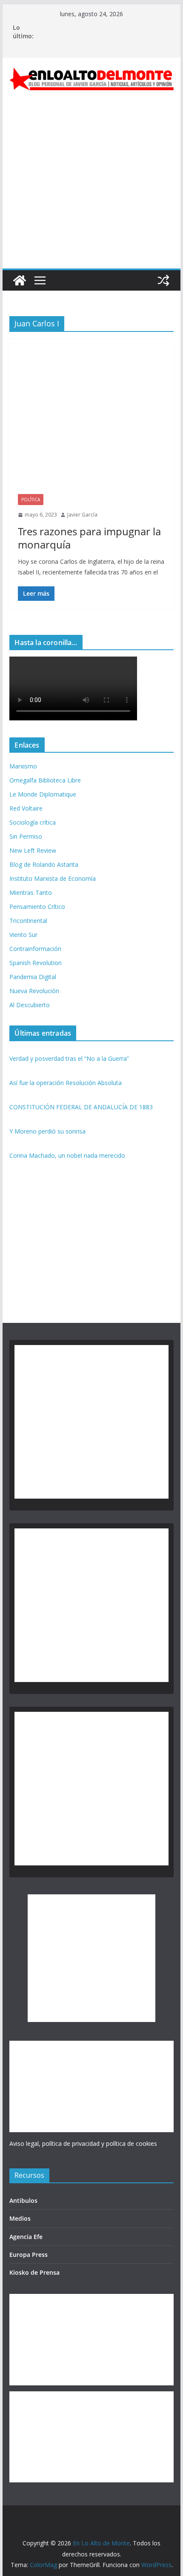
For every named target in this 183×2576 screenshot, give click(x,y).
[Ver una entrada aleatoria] (163, 280)
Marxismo (23, 766)
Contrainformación (35, 949)
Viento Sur (23, 935)
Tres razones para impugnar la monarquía (89, 538)
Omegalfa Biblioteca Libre (45, 780)
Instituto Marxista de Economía (53, 878)
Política (31, 500)
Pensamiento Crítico (37, 907)
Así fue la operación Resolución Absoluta (66, 1083)
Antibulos (23, 2200)
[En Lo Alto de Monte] (20, 280)
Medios (20, 2218)
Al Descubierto (30, 1005)
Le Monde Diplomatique (43, 794)
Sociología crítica (33, 822)
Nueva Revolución (34, 991)
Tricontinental (28, 921)
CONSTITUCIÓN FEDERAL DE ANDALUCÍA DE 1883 (81, 1107)
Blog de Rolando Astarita (44, 864)
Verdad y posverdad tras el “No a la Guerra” (69, 1058)
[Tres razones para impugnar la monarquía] (91, 421)
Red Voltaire (26, 808)
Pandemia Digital (33, 977)
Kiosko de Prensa (34, 2272)
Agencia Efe (26, 2237)
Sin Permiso (26, 836)
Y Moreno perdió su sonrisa (47, 1131)
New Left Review (33, 850)
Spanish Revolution (36, 963)
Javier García (82, 515)
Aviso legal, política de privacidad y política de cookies (83, 2143)
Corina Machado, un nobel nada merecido (67, 1155)
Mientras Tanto (31, 892)
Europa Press (29, 2255)
